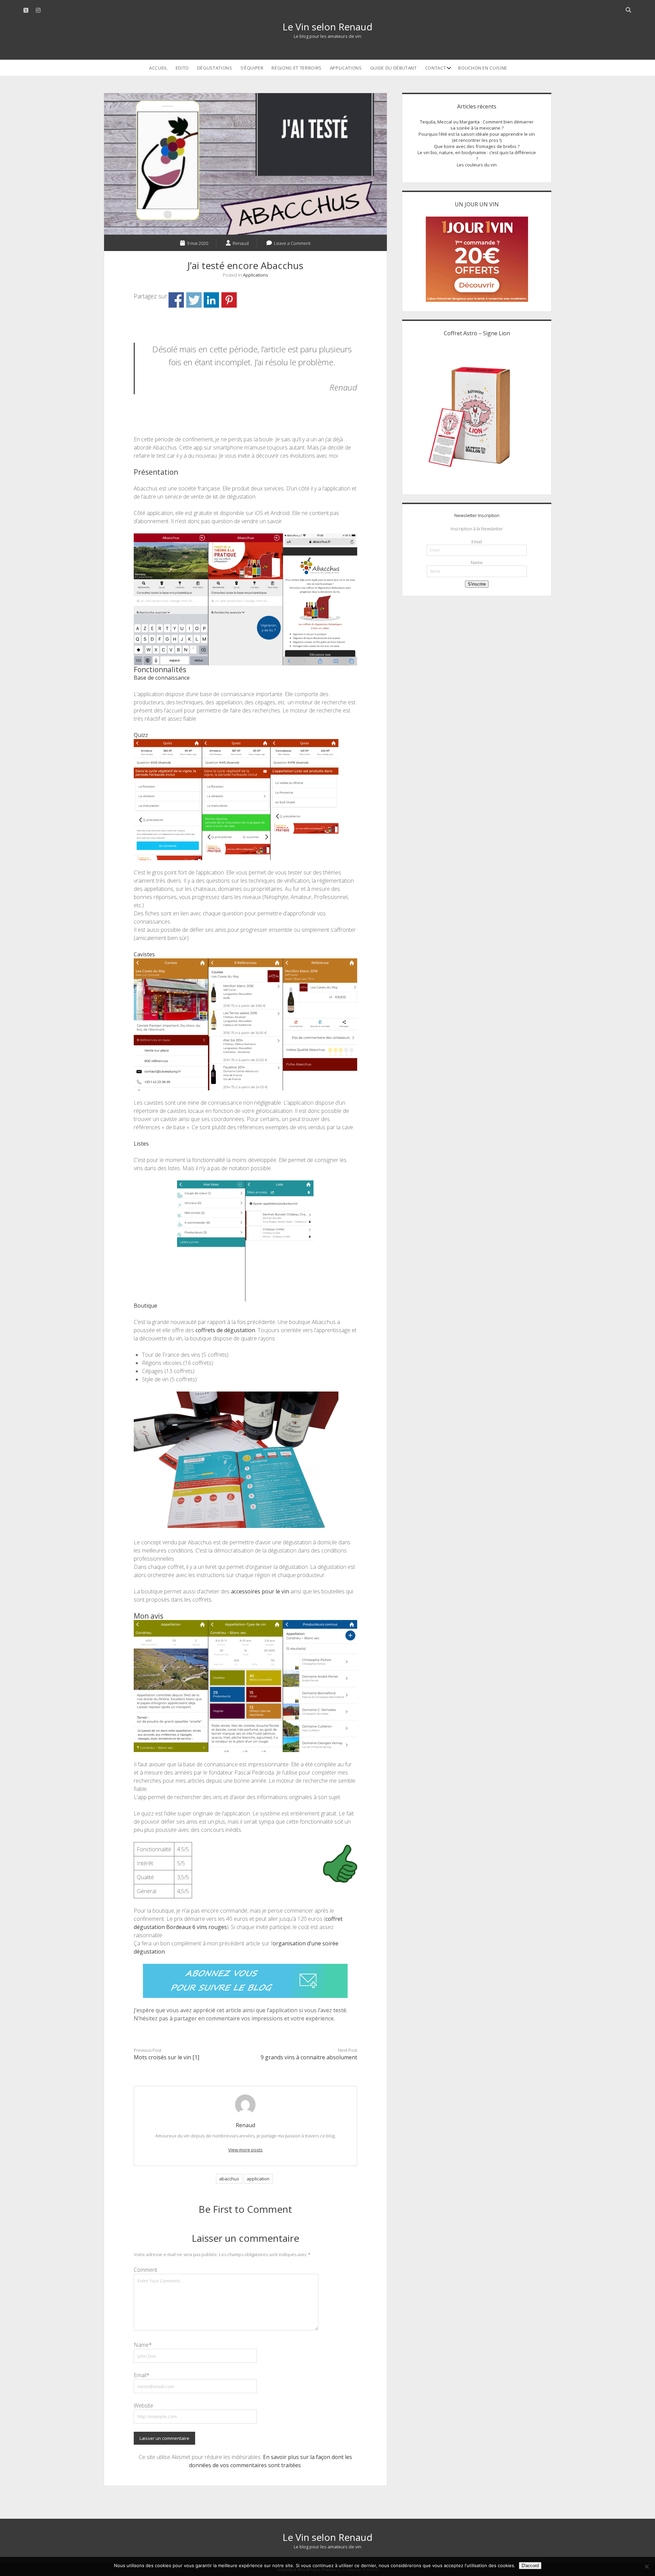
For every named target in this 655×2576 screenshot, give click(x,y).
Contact (436, 68)
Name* (143, 2345)
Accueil (158, 68)
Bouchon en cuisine (483, 68)
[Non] (646, 2566)
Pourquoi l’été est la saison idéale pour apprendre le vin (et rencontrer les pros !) (477, 137)
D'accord (530, 2566)
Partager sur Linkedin (211, 300)
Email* (142, 2375)
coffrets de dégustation (225, 1330)
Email (477, 542)
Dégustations (215, 68)
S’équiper (252, 68)
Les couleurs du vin (477, 165)
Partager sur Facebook (176, 300)
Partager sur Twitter (194, 300)
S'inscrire (477, 584)
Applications (346, 68)
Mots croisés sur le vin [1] (166, 2057)
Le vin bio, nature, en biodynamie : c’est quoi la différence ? (477, 156)
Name (477, 562)
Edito (182, 68)
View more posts (245, 2150)
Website (143, 2405)
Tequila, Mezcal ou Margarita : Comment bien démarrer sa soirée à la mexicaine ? (477, 125)
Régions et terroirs (296, 68)
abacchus (229, 2179)
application (258, 2179)
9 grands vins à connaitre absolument (309, 2057)
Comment (145, 2270)
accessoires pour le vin (260, 1591)
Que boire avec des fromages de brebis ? (477, 146)
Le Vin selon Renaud (327, 27)
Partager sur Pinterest (229, 300)
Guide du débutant (394, 68)
